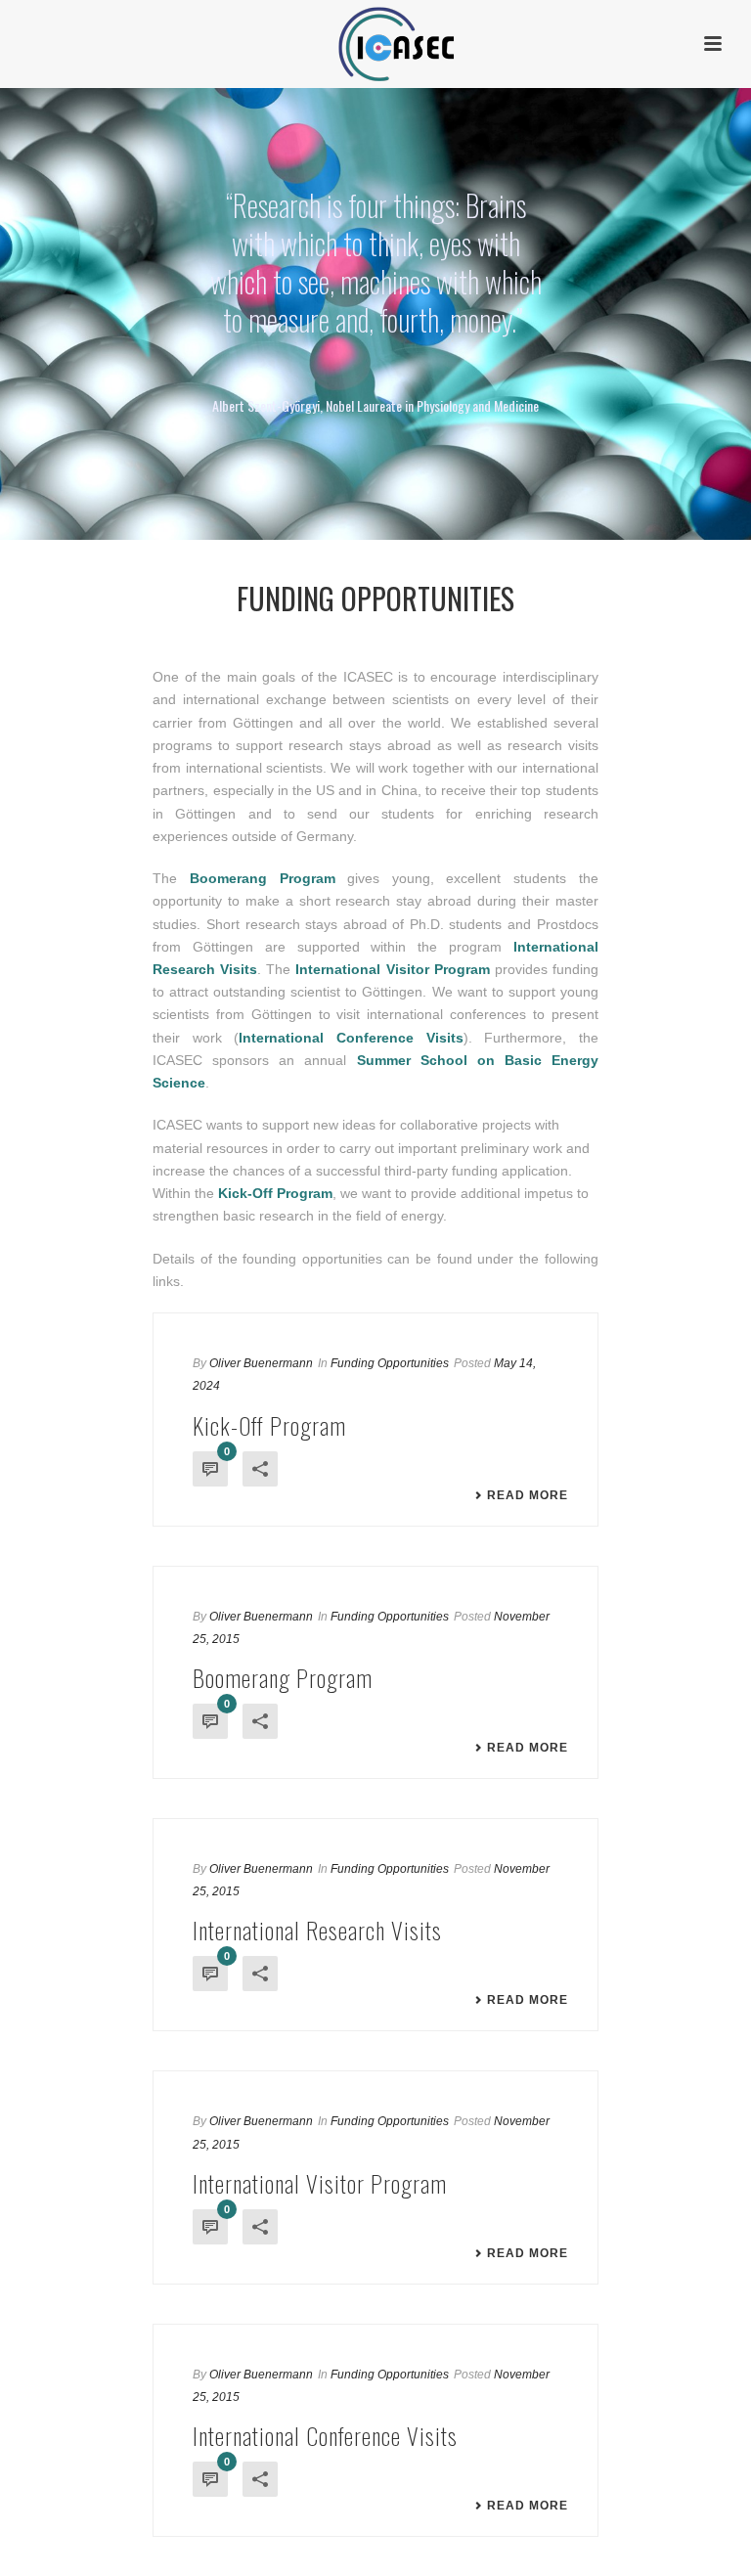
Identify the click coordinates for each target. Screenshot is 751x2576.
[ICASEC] (375, 44)
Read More (528, 1495)
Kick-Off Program (269, 1425)
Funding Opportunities (390, 1363)
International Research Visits (317, 1930)
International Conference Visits (325, 2435)
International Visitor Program (320, 2183)
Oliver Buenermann (261, 1363)
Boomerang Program (283, 1677)
